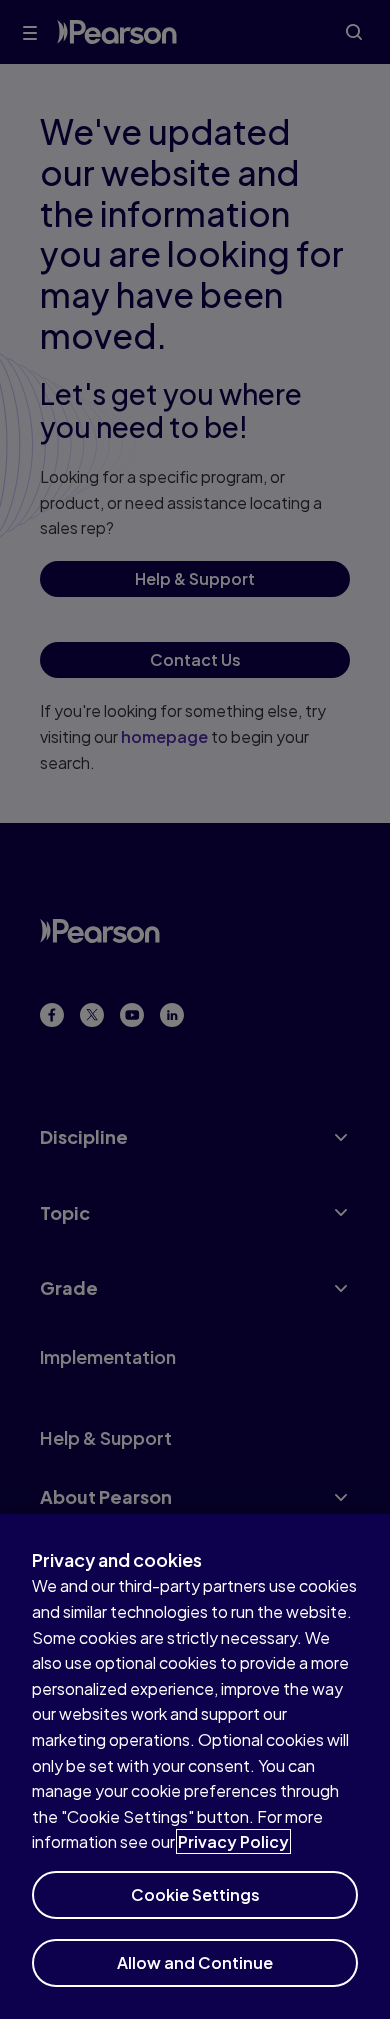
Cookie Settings (195, 1894)
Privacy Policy (233, 1841)
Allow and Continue (195, 1962)
